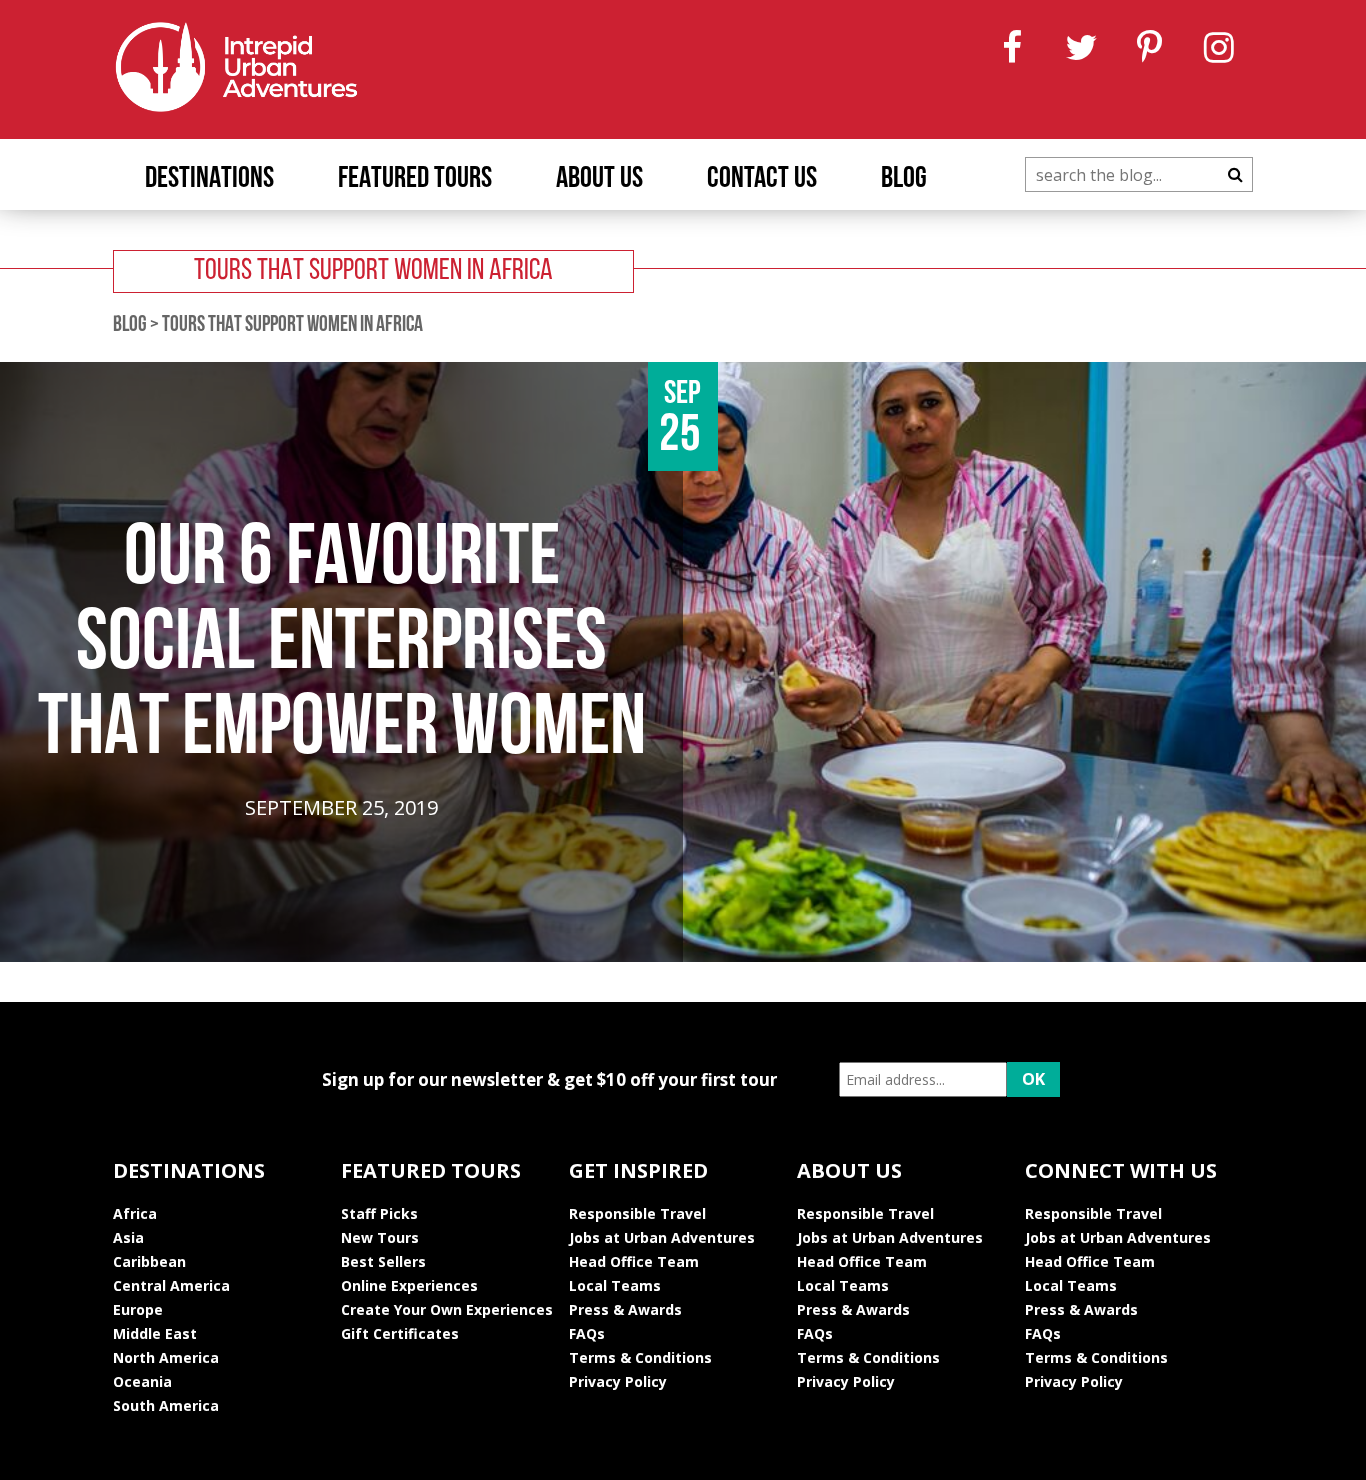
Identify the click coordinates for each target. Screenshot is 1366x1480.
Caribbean (149, 1261)
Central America (171, 1285)
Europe (138, 1309)
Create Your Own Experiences (447, 1309)
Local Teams (615, 1285)
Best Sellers (383, 1261)
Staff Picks (379, 1213)
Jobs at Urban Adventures (662, 1237)
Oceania (142, 1381)
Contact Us (762, 179)
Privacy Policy (618, 1381)
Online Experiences (409, 1285)
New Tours (380, 1237)
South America (166, 1405)
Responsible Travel (637, 1213)
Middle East (155, 1333)
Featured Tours (415, 179)
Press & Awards (625, 1309)
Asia (128, 1237)
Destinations (209, 179)
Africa (135, 1213)
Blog (904, 179)
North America (166, 1357)
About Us (599, 179)
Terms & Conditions (640, 1357)
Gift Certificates (400, 1333)
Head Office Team (634, 1261)
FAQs (587, 1333)
